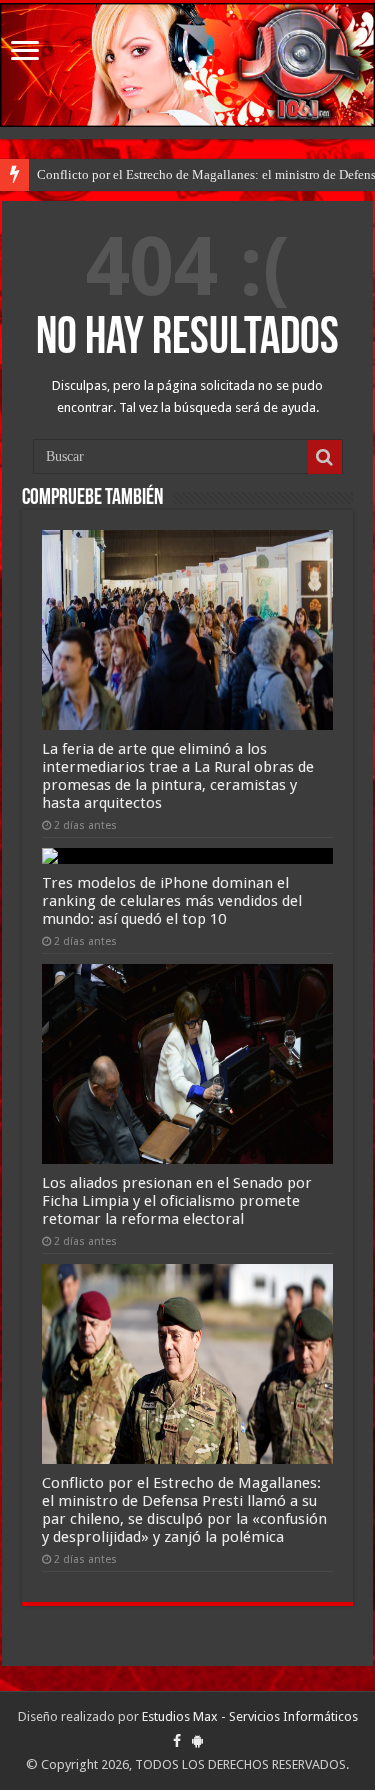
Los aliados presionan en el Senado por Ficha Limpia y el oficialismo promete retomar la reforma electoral (177, 1201)
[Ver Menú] (25, 52)
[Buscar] (325, 457)
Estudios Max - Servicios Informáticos (250, 1716)
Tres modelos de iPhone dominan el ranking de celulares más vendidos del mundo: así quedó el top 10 (172, 901)
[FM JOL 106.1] (187, 65)
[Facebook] (177, 1741)
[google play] (197, 1741)
